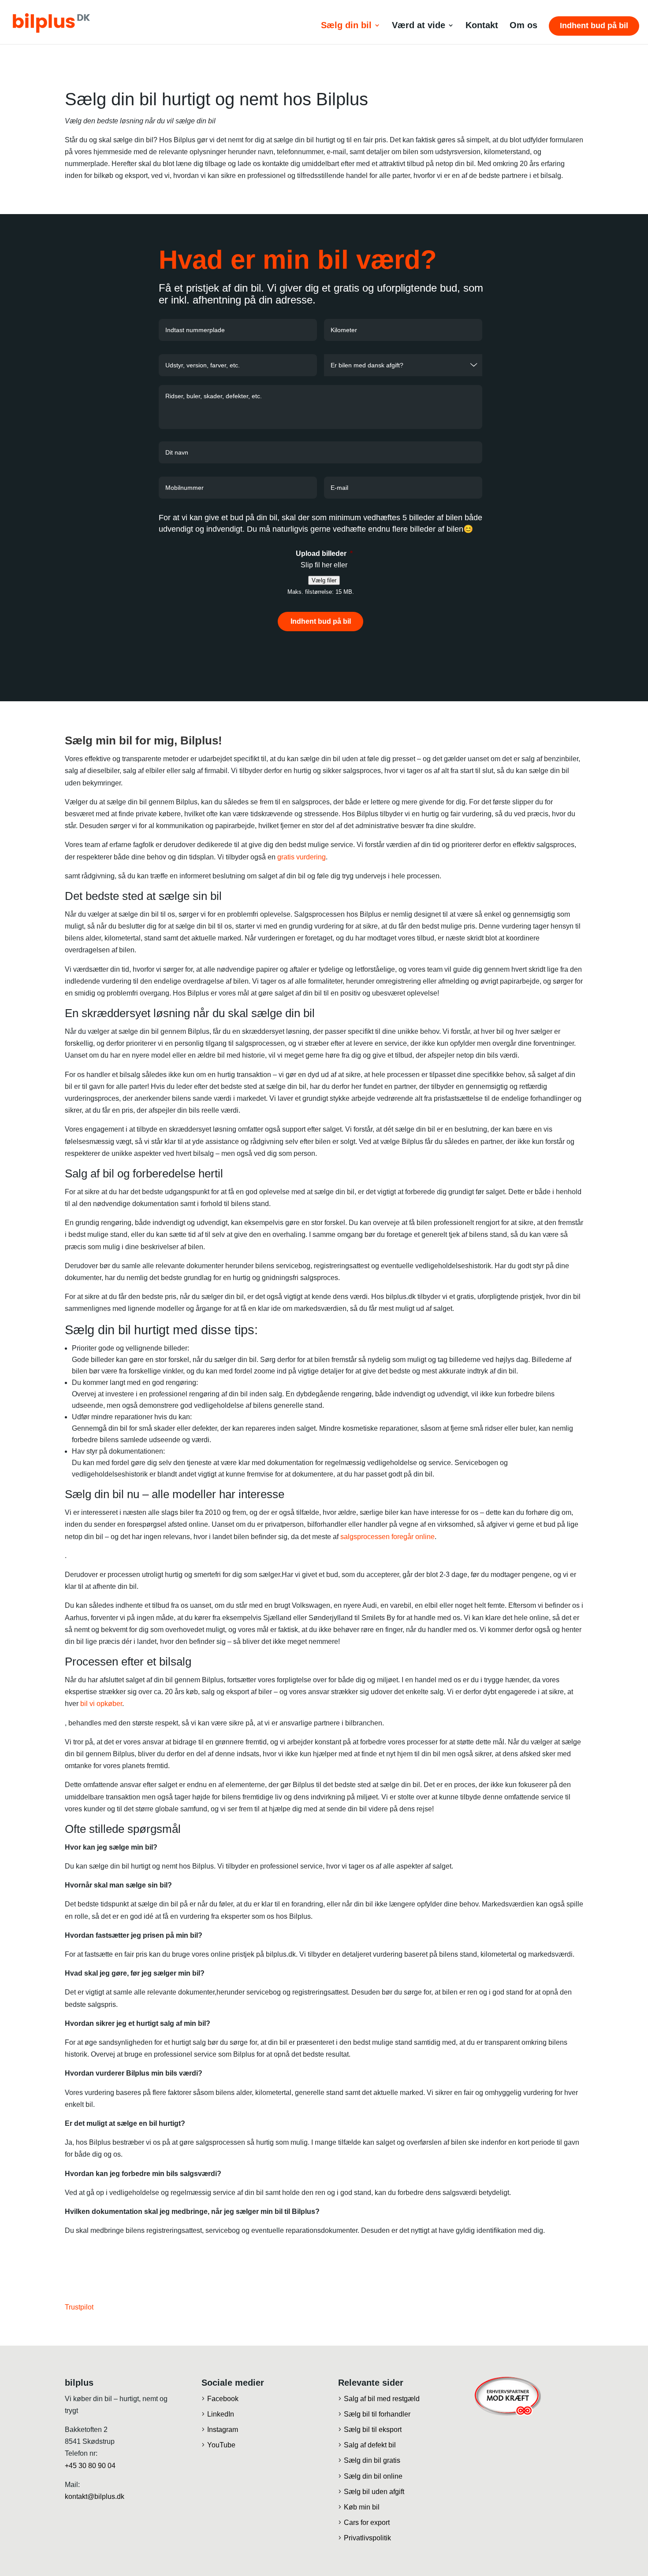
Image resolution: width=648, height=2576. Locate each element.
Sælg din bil (346, 26)
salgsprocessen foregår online (387, 1537)
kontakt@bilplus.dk (95, 2496)
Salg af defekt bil (370, 2445)
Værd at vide (419, 26)
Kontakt (482, 26)
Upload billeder (324, 553)
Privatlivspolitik (367, 2538)
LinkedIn (221, 2414)
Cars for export (367, 2522)
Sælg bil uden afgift (374, 2492)
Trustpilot (79, 2307)
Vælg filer (324, 580)
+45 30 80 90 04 (90, 2466)
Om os (523, 26)
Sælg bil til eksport (373, 2430)
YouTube (221, 2445)
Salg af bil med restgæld (382, 2399)
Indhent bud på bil (594, 26)
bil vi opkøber (101, 1704)
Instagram (223, 2430)
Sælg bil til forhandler (377, 2414)
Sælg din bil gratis (372, 2460)
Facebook (223, 2399)
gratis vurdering (302, 857)
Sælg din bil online (373, 2476)
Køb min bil (362, 2507)
